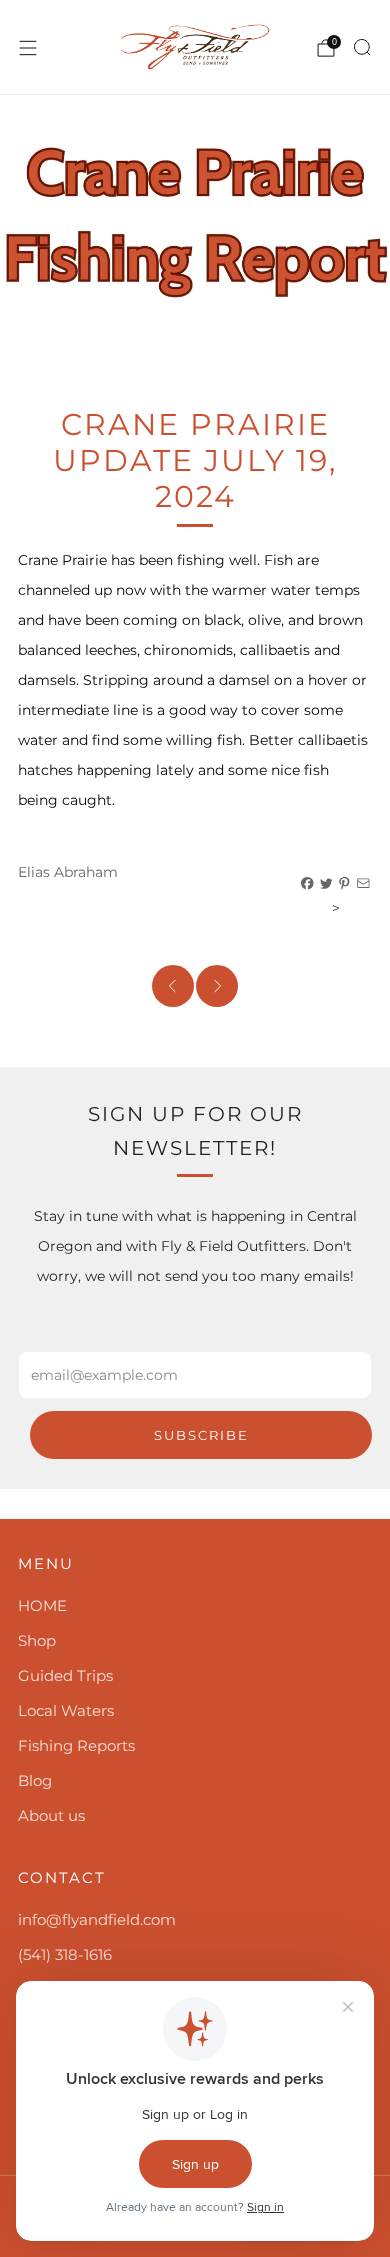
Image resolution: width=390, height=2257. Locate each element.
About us (51, 1815)
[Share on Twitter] (327, 884)
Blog (35, 1780)
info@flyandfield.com (97, 1919)
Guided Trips (65, 1675)
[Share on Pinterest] (345, 884)
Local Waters (66, 1710)
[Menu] (28, 48)
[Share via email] (364, 884)
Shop (37, 1640)
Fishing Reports (76, 1745)
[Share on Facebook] (308, 884)
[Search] (362, 47)
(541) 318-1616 (65, 1954)
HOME (42, 1605)
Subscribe (201, 1435)
